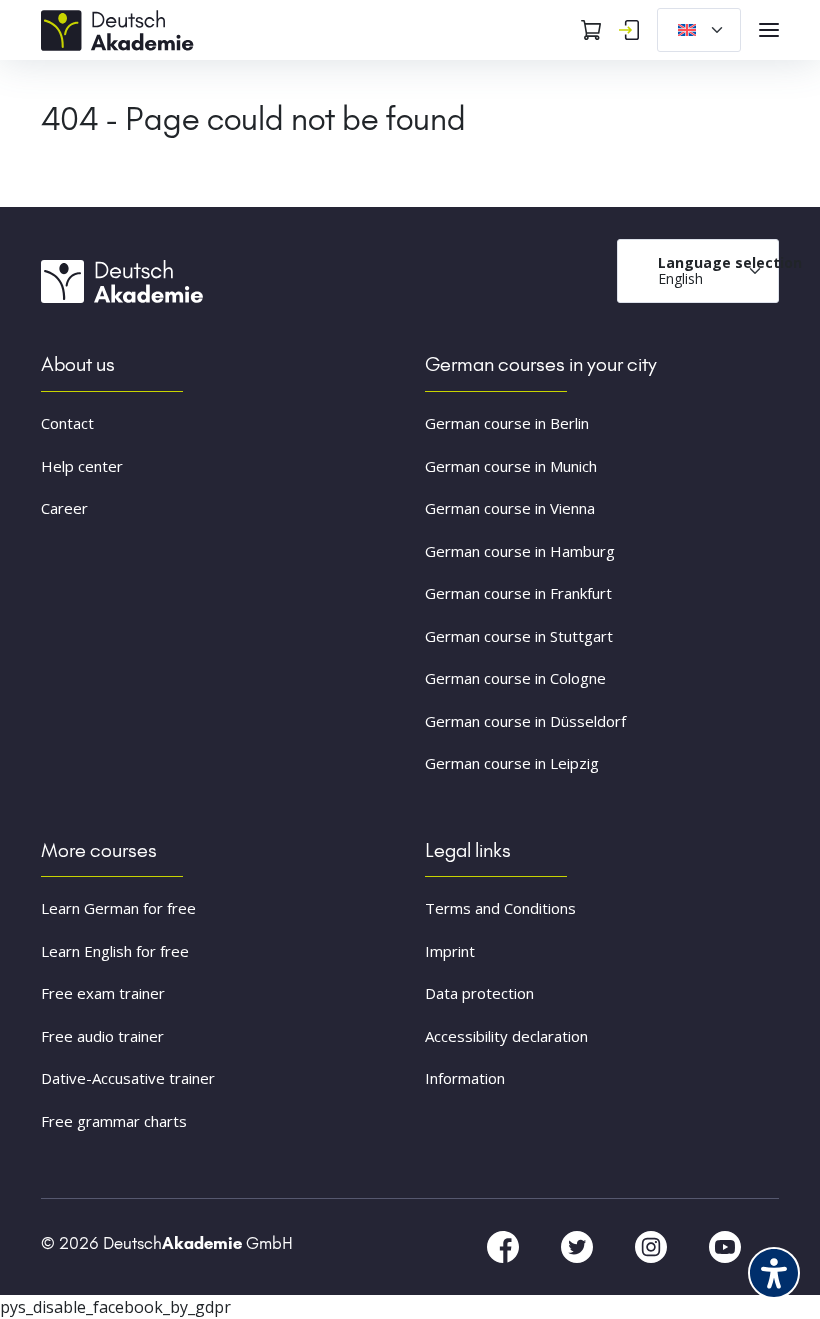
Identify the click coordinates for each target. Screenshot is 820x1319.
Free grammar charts (114, 1121)
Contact (67, 423)
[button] (44, 1275)
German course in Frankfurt (518, 593)
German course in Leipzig (512, 763)
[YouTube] (725, 1246)
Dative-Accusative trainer (128, 1078)
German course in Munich (511, 466)
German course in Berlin (507, 423)
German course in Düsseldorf (525, 721)
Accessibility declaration (506, 1036)
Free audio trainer (102, 1036)
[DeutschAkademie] (121, 28)
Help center (82, 466)
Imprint (450, 951)
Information (465, 1078)
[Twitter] (579, 1246)
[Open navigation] (769, 30)
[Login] (629, 30)
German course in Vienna (510, 508)
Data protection (479, 993)
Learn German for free (118, 908)
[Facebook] (505, 1246)
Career (64, 508)
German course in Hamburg (520, 551)
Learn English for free (115, 951)
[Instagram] (653, 1246)
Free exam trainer (103, 993)
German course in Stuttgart (519, 636)
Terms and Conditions (500, 908)
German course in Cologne (515, 678)
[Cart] (591, 30)
